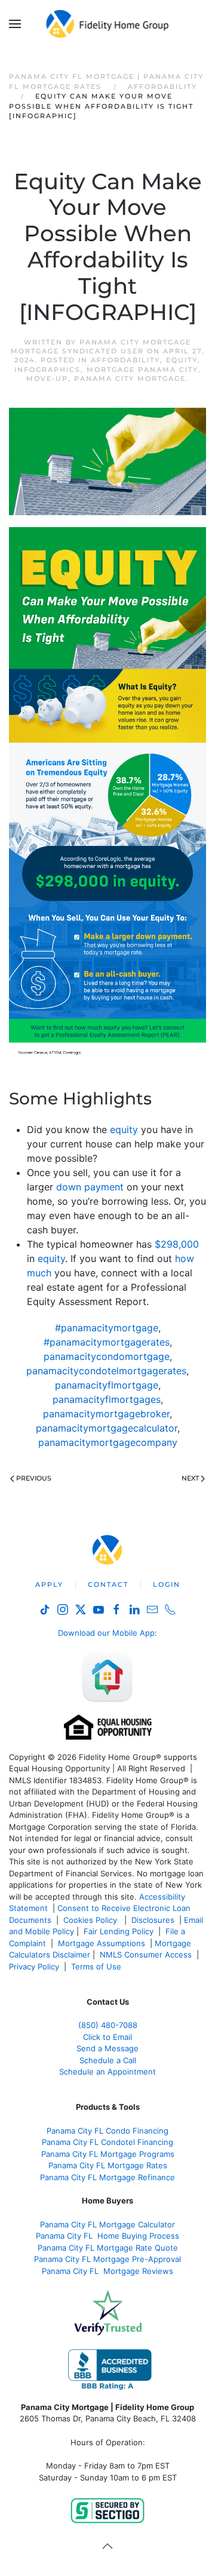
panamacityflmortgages (107, 1399)
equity (124, 1129)
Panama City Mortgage (130, 378)
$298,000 (177, 1244)
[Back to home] (108, 24)
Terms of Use (97, 1966)
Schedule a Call (108, 2060)
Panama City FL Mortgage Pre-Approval (107, 2259)
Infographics (47, 370)
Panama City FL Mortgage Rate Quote (108, 2248)
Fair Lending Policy (119, 1931)
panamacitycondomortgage (107, 1356)
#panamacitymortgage (107, 1328)
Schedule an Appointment (107, 2072)
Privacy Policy (34, 1966)
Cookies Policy (91, 1920)
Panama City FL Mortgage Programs (108, 2154)
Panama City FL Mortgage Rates (108, 2165)
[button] (15, 24)
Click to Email (107, 2037)
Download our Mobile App (106, 1633)
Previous (34, 1478)
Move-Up (47, 378)
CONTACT (108, 1584)
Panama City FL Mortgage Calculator (107, 2224)
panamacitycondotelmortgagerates (106, 1371)
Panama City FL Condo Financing (107, 2131)
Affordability (125, 360)
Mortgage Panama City (142, 370)
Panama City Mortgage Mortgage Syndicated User (101, 347)
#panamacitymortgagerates (107, 1342)
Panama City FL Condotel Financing (107, 2142)
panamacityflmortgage (107, 1385)
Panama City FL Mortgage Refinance (107, 2177)
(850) (108, 2025)
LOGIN (167, 1584)
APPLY (49, 1584)
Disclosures (153, 1920)
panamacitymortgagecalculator (107, 1428)
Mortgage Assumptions (102, 1943)
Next (190, 1478)
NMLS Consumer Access (146, 1955)
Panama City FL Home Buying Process (107, 2236)
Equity (182, 360)
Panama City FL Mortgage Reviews (107, 2271)
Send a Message (107, 2048)
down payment (90, 1187)
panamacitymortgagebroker (106, 1414)
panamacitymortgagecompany (108, 1442)
